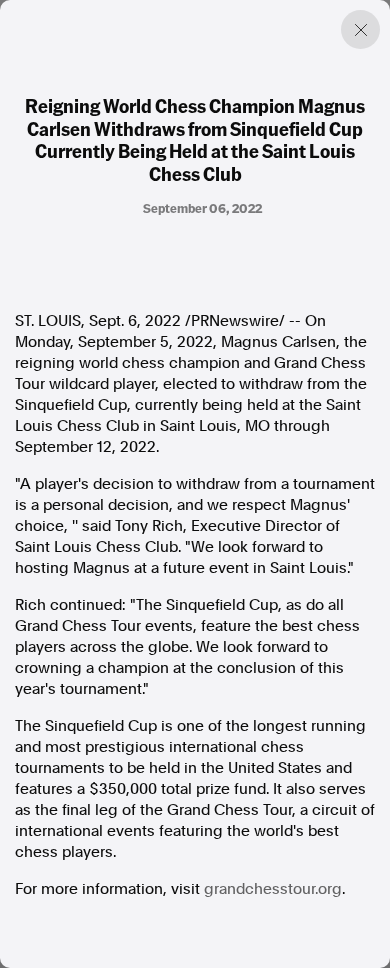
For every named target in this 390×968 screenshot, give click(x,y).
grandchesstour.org (273, 889)
